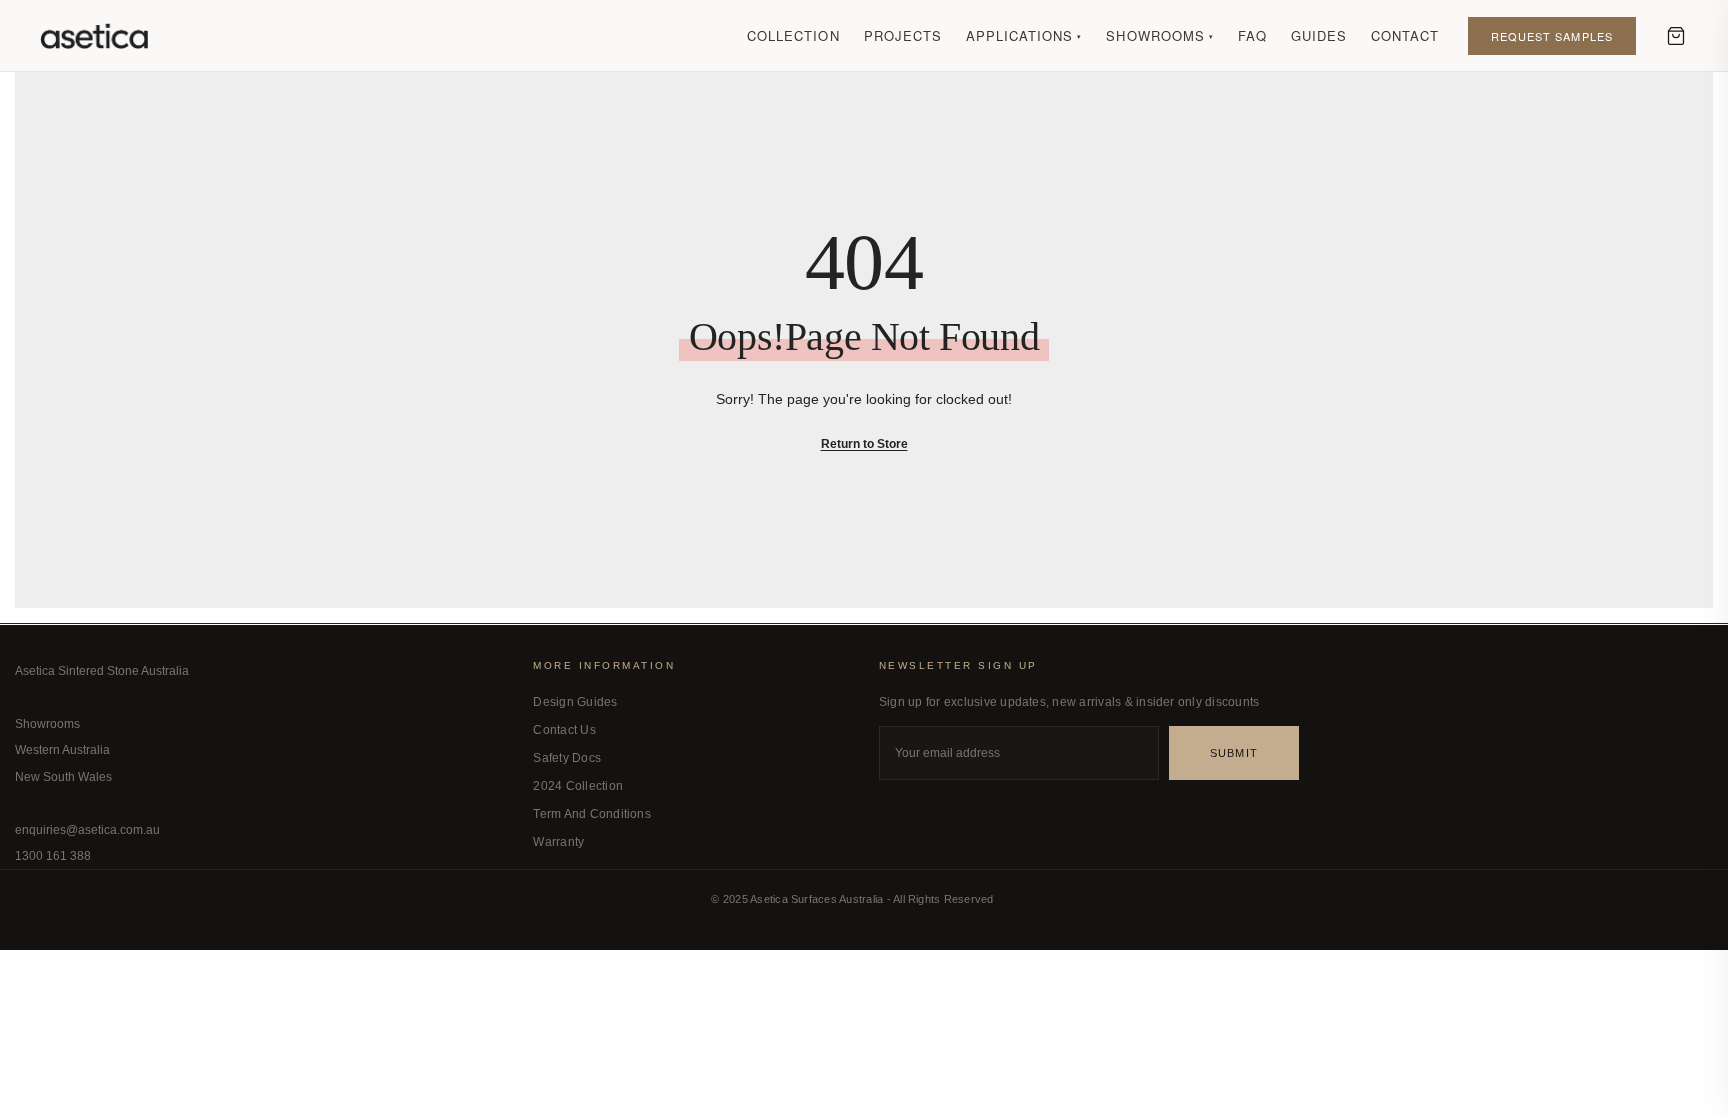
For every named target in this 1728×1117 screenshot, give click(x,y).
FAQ (1252, 35)
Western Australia (62, 750)
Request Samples (1552, 36)
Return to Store (864, 444)
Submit (1234, 753)
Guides (1319, 35)
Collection (793, 35)
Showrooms (1159, 35)
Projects (903, 35)
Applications (1024, 35)
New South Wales (63, 777)
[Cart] (1676, 36)
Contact (1405, 35)
